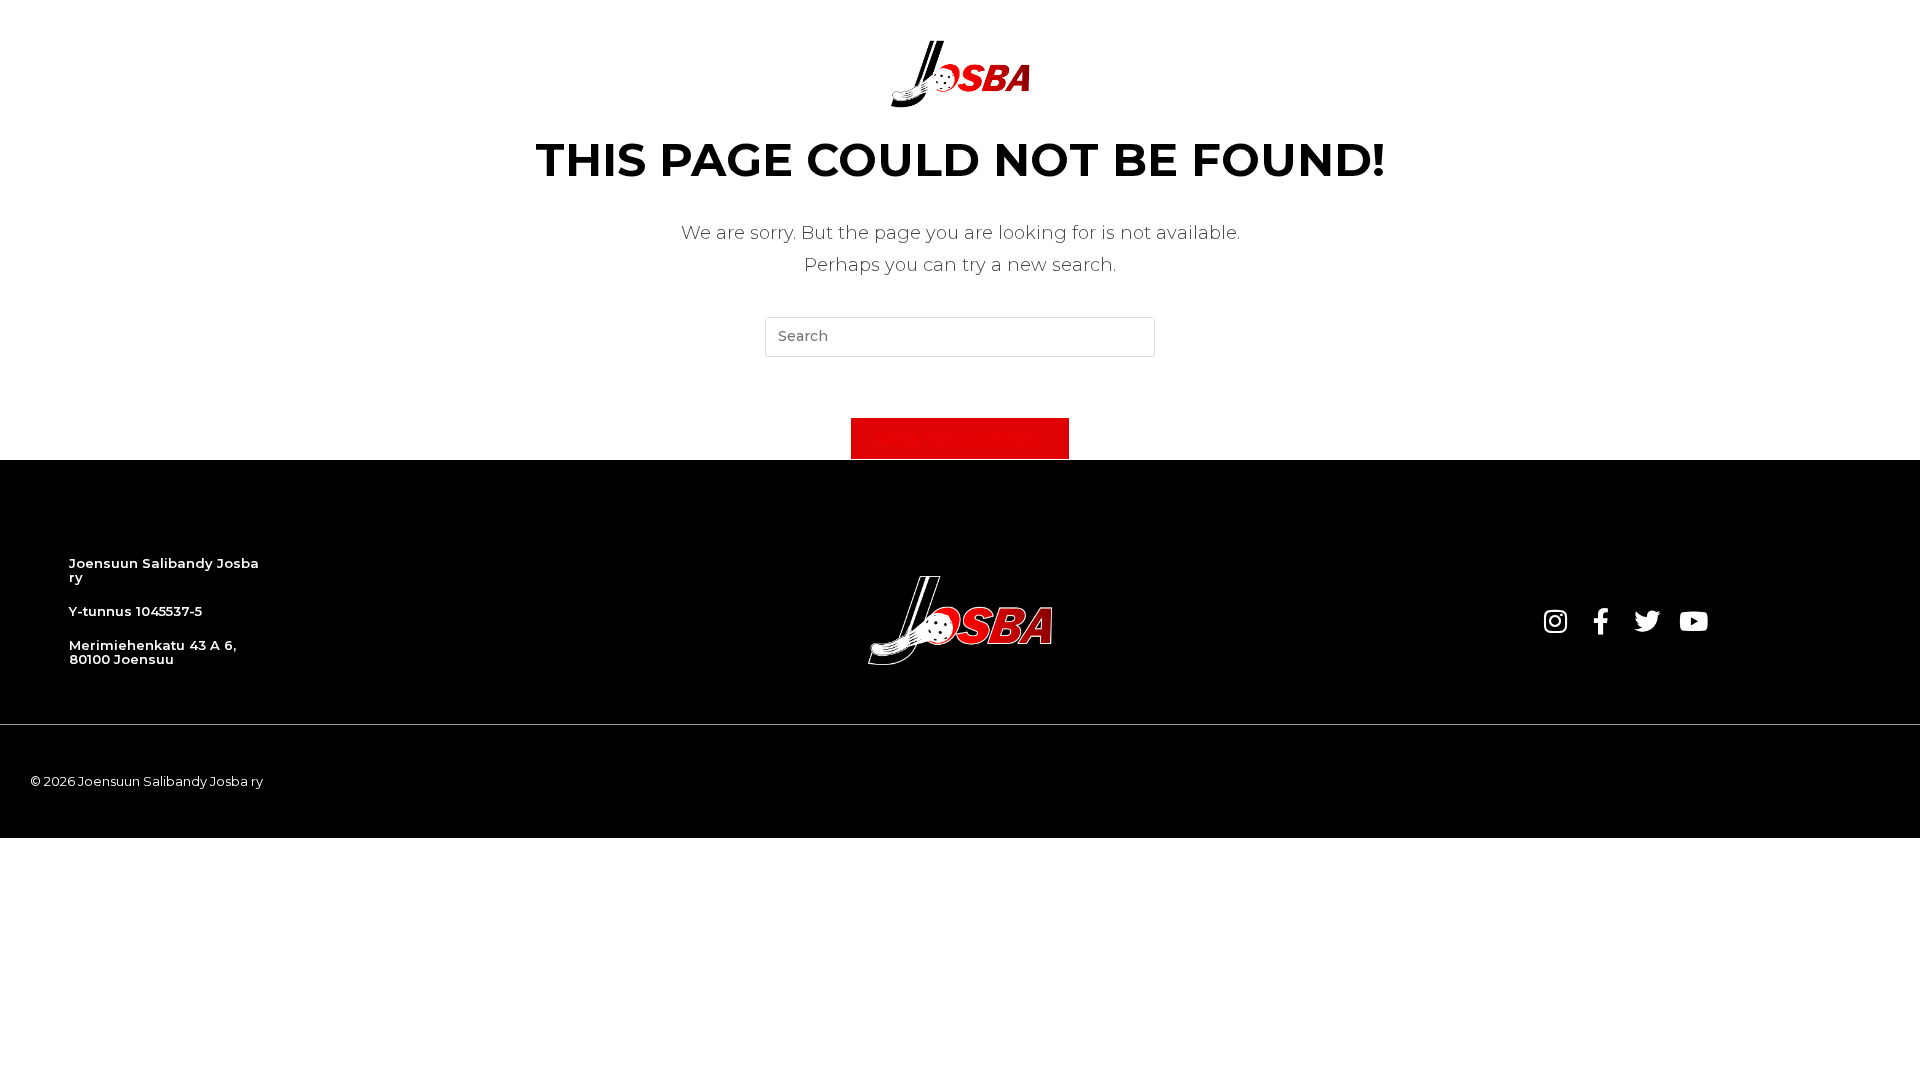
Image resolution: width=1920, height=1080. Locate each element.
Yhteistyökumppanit (1292, 74)
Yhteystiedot (1469, 74)
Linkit (1579, 74)
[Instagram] (1555, 621)
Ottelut (660, 74)
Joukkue (757, 74)
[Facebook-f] (1601, 621)
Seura (1151, 74)
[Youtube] (1693, 621)
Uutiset (565, 74)
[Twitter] (1647, 621)
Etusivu (474, 74)
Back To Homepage (960, 438)
